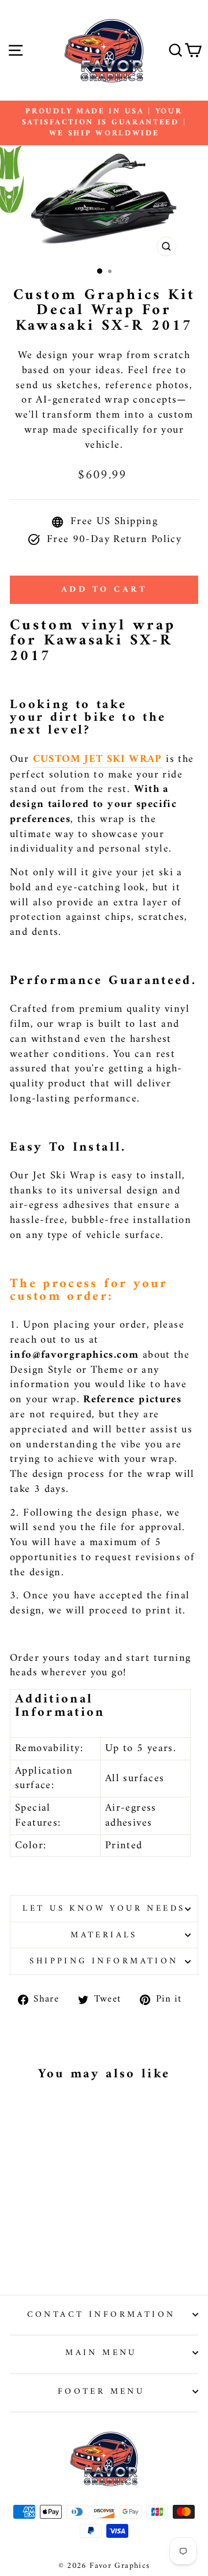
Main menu (101, 2353)
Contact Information (101, 2315)
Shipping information (104, 1961)
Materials (104, 1935)
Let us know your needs (104, 1908)
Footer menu (101, 2391)
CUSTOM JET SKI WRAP (98, 760)
